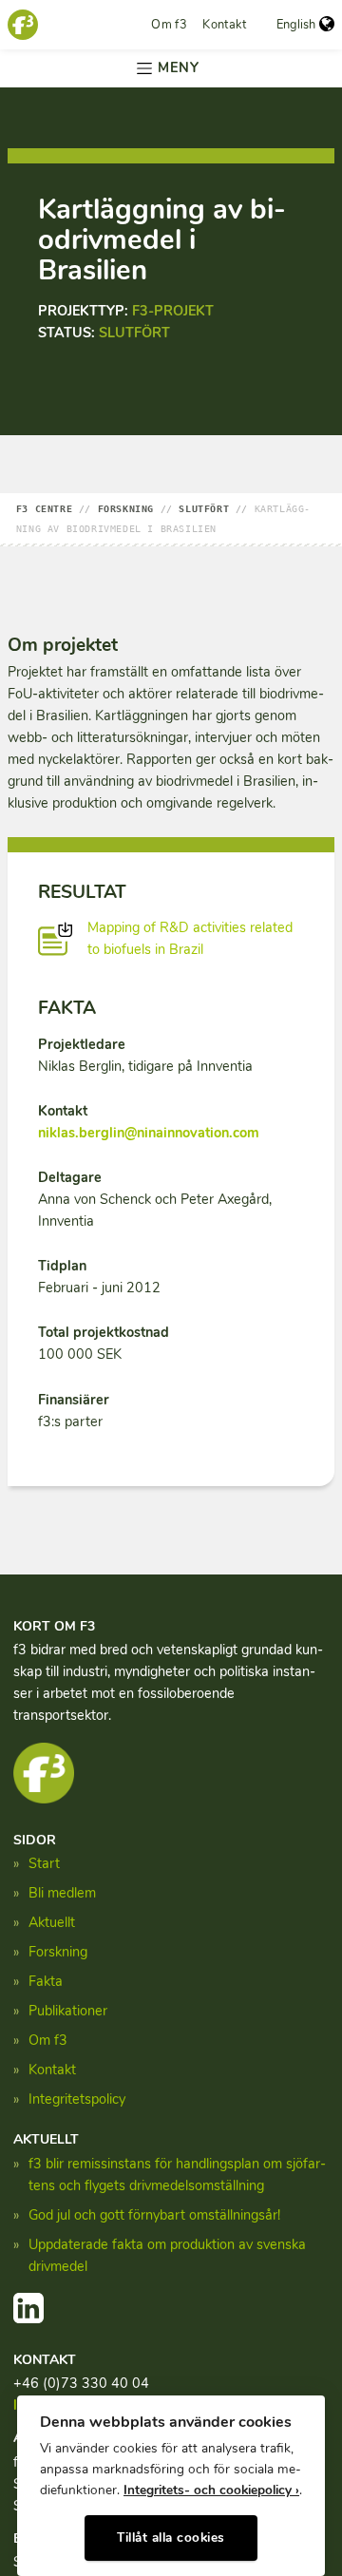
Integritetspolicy (77, 2099)
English (296, 25)
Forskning (58, 1952)
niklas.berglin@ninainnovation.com (149, 1133)
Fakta (46, 1981)
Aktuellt (52, 1922)
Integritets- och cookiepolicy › (211, 2490)
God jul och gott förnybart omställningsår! (154, 2215)
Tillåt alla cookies (171, 2538)
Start (44, 1863)
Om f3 (169, 25)
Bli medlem (62, 1893)
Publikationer (68, 2011)
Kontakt (224, 25)
